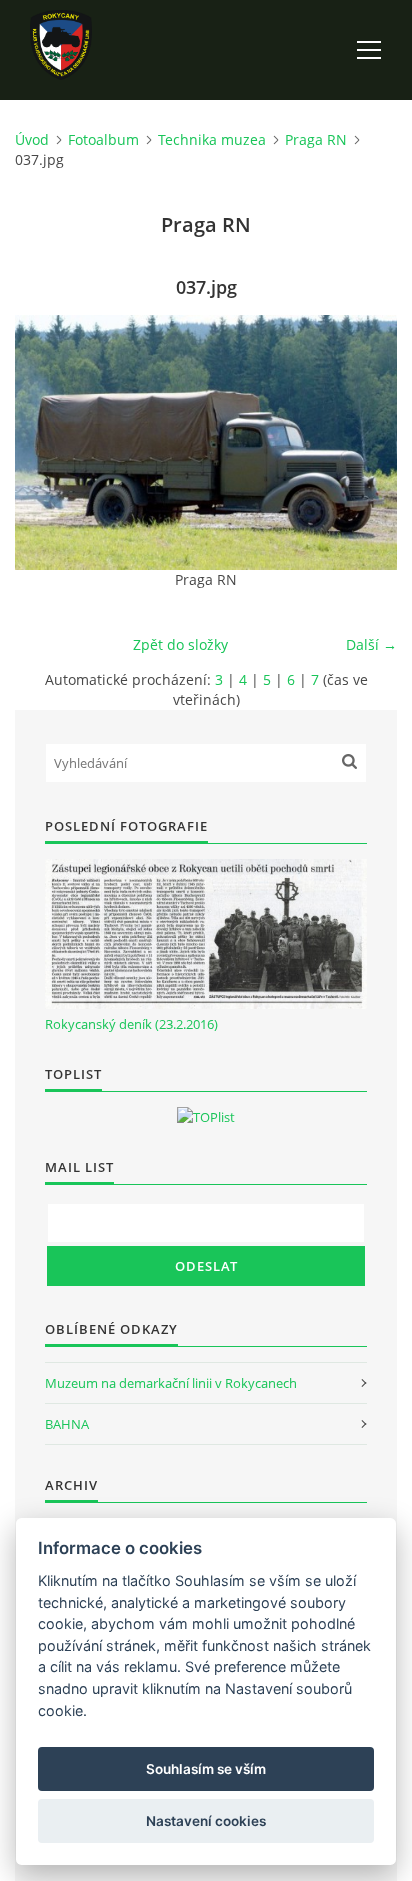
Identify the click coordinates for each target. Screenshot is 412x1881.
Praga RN (316, 139)
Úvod (32, 139)
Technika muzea (212, 139)
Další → (371, 644)
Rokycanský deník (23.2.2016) (131, 1024)
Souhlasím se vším (206, 1769)
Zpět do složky (180, 644)
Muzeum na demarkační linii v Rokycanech (171, 1383)
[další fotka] (364, 442)
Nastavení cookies (206, 1821)
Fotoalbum (103, 139)
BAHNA (67, 1424)
